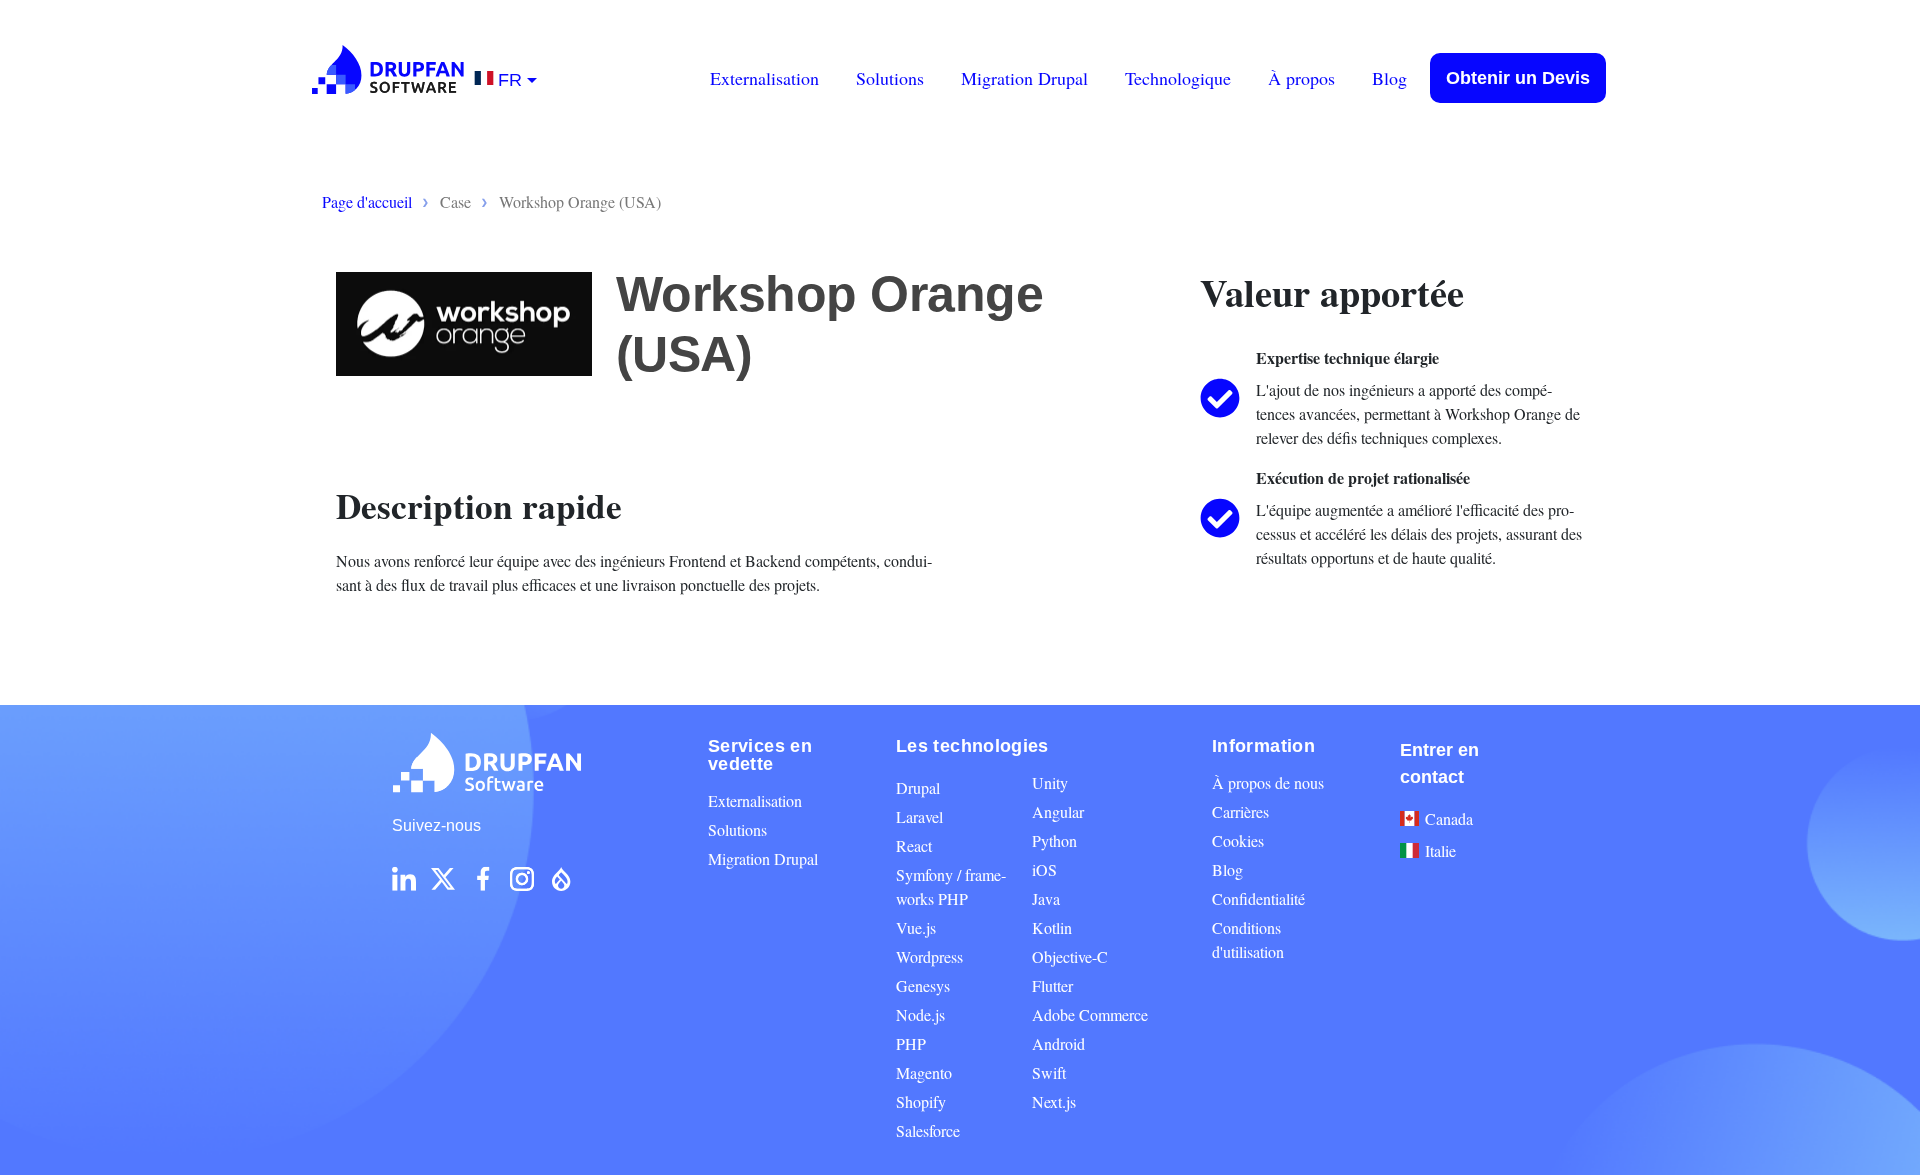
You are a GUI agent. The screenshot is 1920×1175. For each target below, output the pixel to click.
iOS (1044, 869)
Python (1054, 840)
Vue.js (916, 927)
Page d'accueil (367, 201)
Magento (924, 1072)
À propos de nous (1268, 782)
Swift (1049, 1072)
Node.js (920, 1014)
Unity (1050, 782)
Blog (1389, 78)
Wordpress (929, 956)
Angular (1058, 811)
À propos (1301, 78)
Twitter (443, 879)
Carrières (1240, 811)
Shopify (921, 1101)
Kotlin (1052, 927)
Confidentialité (1258, 898)
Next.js (1054, 1101)
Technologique (1178, 78)
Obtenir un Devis (1518, 78)
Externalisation (764, 78)
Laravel (919, 816)
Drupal (918, 787)
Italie (1440, 850)
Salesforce (928, 1130)
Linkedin (404, 879)
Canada (1449, 818)
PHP (911, 1043)
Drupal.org (561, 879)
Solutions (890, 78)
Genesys (923, 985)
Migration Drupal (1024, 78)
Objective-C (1070, 956)
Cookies (1238, 840)
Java (1046, 898)
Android (1058, 1043)
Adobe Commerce (1090, 1014)
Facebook (483, 879)
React (914, 845)
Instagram (522, 879)
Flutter (1052, 985)
